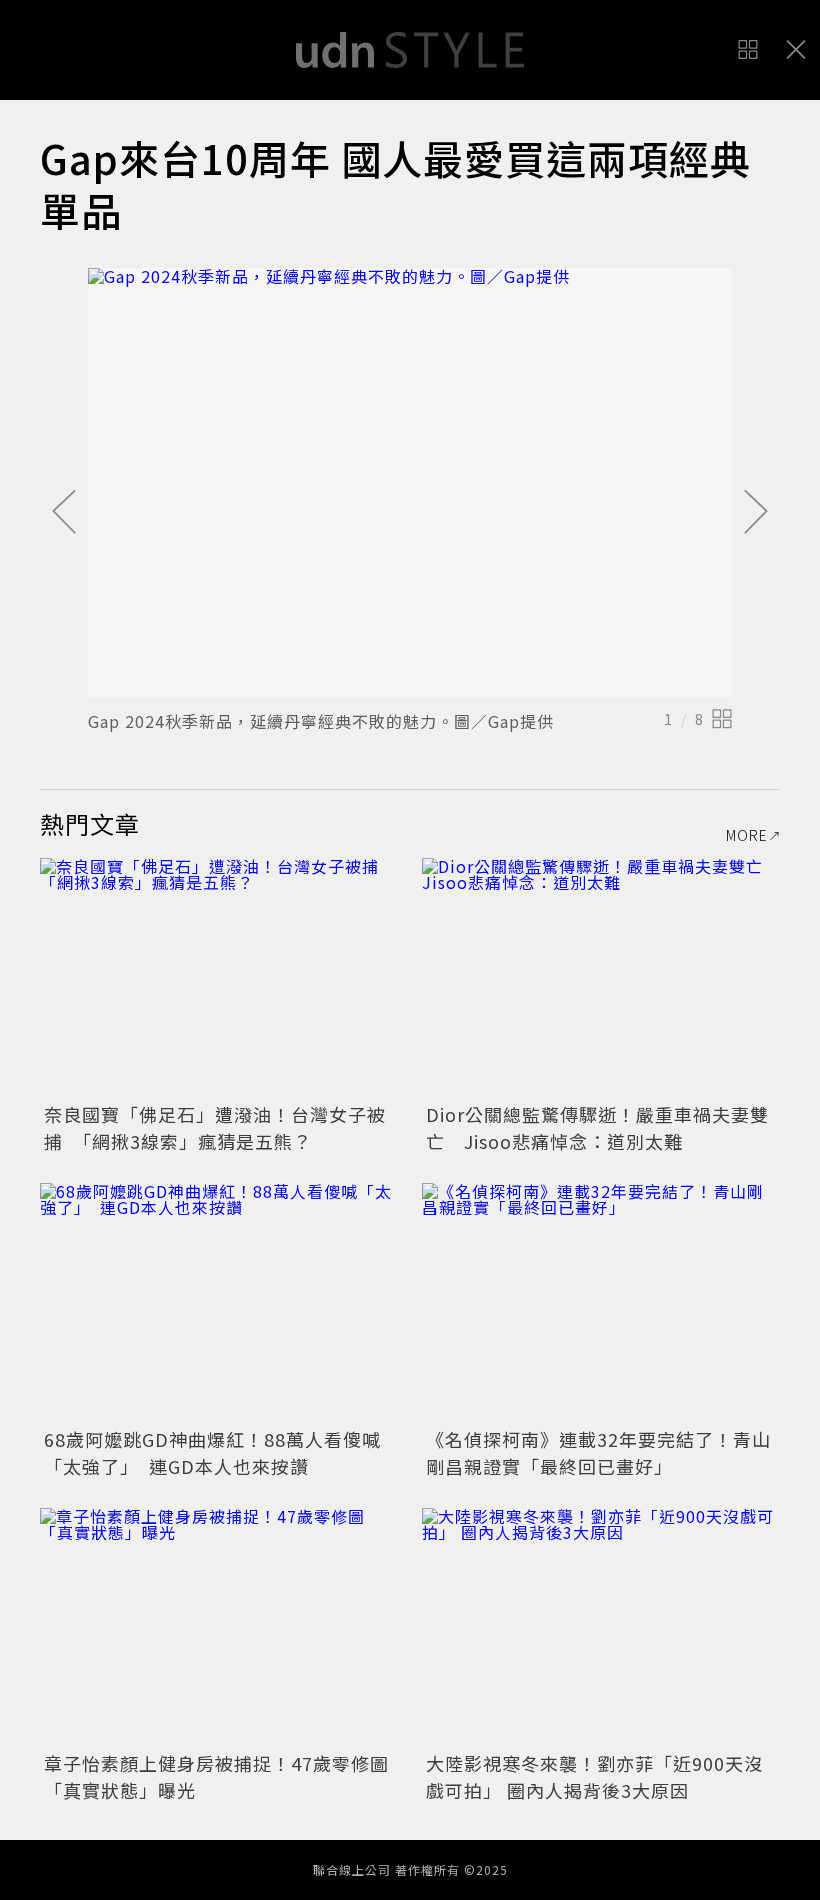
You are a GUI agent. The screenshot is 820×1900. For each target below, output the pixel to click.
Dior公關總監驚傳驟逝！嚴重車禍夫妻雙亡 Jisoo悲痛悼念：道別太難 (597, 1127)
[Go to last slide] (64, 513)
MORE (747, 835)
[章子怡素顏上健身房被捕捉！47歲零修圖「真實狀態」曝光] (219, 1627)
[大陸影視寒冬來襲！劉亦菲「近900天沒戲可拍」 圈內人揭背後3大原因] (601, 1627)
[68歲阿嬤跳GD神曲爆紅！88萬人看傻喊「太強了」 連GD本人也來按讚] (219, 1302)
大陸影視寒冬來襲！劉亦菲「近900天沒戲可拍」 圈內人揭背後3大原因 (594, 1776)
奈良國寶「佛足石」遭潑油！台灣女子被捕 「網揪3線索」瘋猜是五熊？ (215, 1127)
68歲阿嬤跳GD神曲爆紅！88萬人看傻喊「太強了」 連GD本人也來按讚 (212, 1452)
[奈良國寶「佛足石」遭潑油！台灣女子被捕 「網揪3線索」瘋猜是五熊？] (219, 977)
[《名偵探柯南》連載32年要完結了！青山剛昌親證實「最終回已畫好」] (601, 1302)
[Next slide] (756, 513)
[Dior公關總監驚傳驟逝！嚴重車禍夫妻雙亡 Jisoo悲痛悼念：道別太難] (601, 977)
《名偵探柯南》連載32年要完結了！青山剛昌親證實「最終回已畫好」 (598, 1452)
